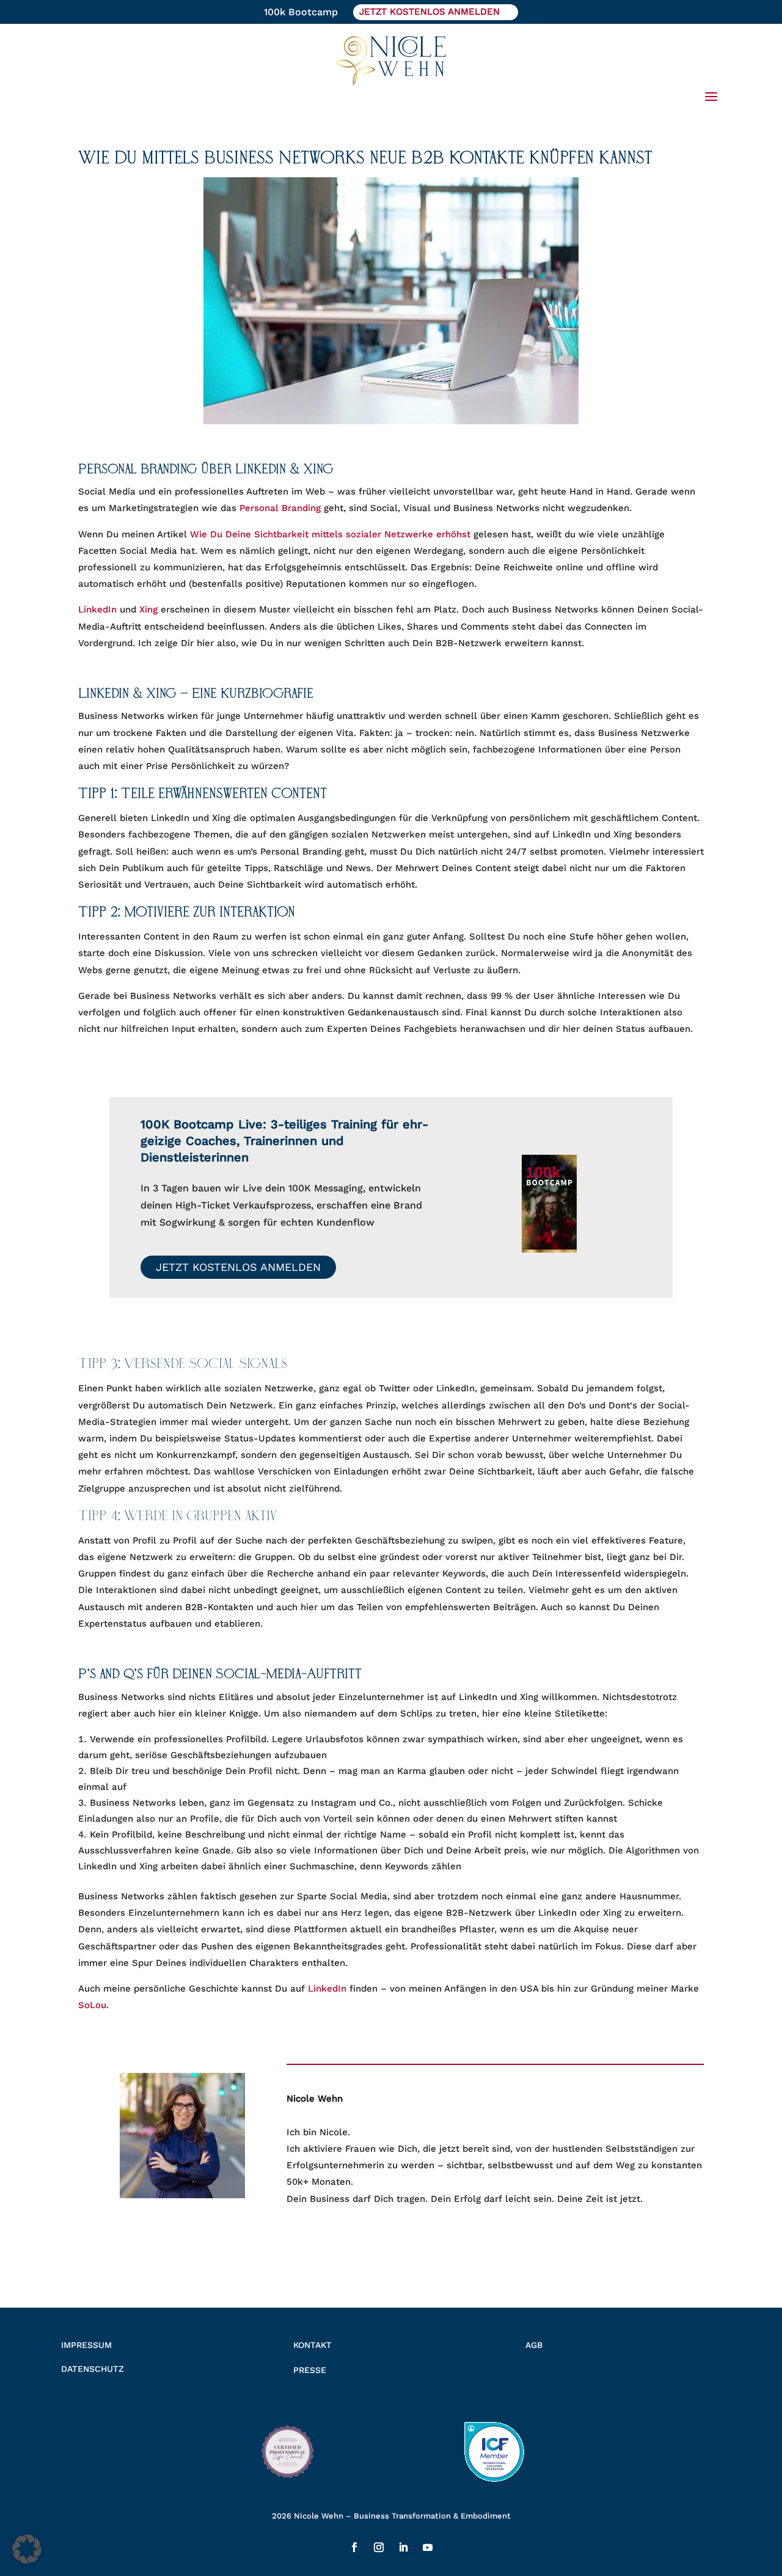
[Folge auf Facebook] (354, 2547)
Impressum (86, 2345)
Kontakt (312, 2345)
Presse (310, 2370)
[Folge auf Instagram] (379, 2547)
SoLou (92, 2005)
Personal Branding (282, 508)
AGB (534, 2345)
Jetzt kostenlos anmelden (238, 1267)
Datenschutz (93, 2369)
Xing (148, 609)
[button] (27, 2549)
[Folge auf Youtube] (428, 2547)
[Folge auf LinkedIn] (403, 2547)
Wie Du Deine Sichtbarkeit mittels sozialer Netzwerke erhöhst (330, 534)
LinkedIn (97, 609)
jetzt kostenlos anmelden (429, 12)
